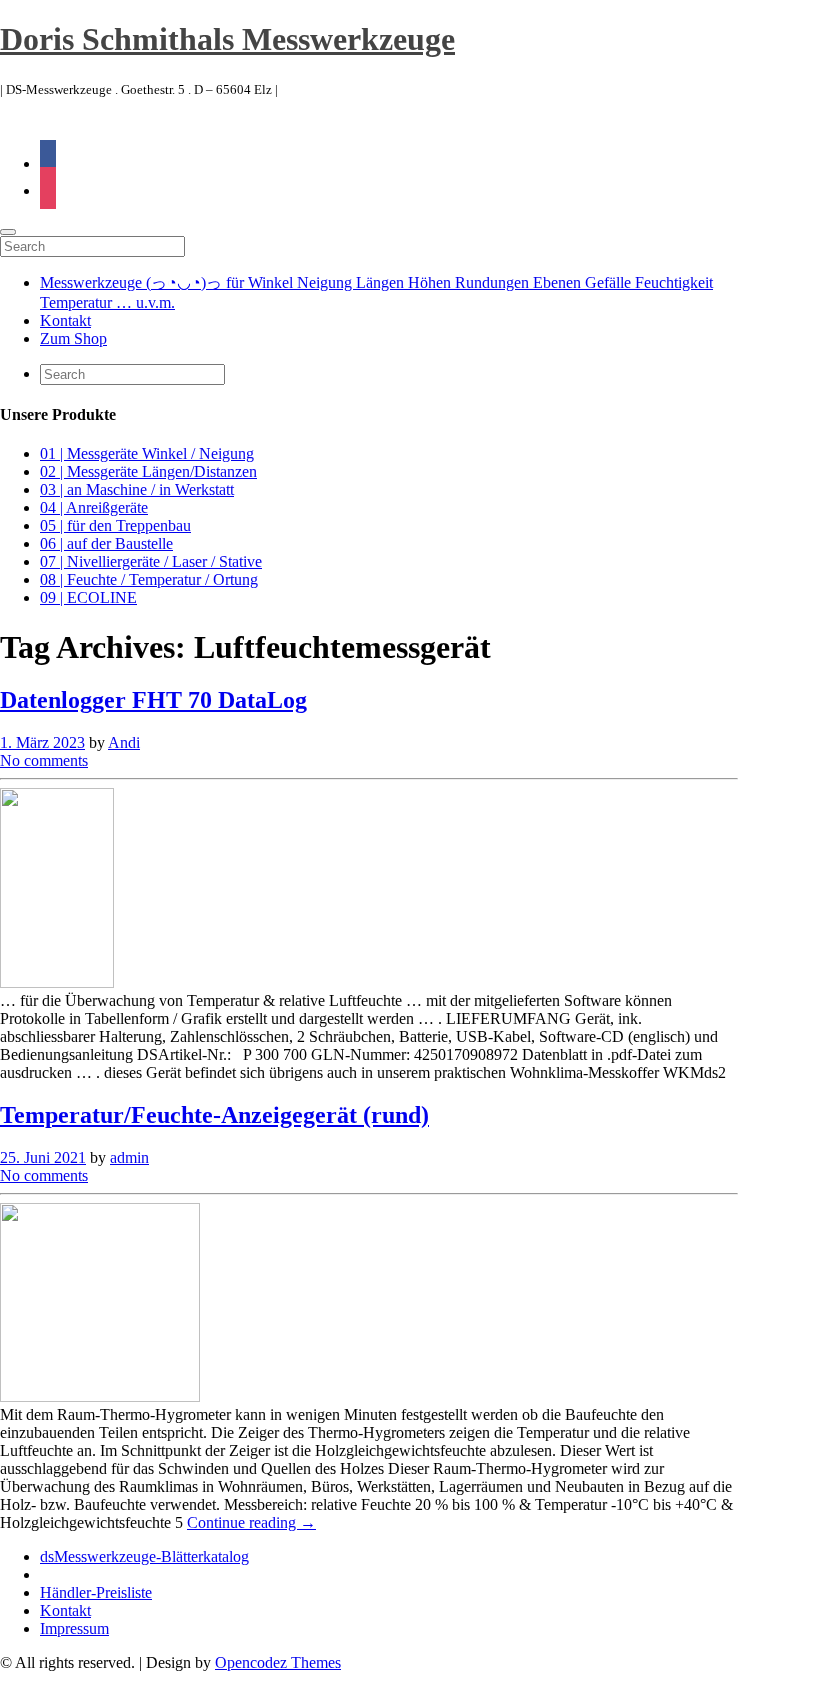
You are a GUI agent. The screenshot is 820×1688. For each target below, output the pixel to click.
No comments (44, 760)
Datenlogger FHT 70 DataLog (153, 700)
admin (129, 1157)
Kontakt (65, 320)
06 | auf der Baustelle (106, 543)
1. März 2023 (42, 742)
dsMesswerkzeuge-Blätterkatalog (144, 1556)
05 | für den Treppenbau (115, 525)
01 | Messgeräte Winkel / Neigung (147, 453)
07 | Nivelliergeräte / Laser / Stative (151, 561)
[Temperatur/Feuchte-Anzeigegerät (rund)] (100, 1396)
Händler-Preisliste (96, 1592)
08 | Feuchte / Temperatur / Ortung (149, 579)
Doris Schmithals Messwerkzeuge (227, 39)
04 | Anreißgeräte (94, 507)
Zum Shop (73, 338)
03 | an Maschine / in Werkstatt (137, 489)
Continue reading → (251, 1522)
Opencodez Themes (278, 1662)
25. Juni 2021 (43, 1157)
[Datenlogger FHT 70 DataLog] (57, 982)
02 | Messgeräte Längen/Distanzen (148, 471)
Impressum (74, 1628)
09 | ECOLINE (88, 597)
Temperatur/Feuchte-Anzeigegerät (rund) (214, 1115)
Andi (124, 742)
